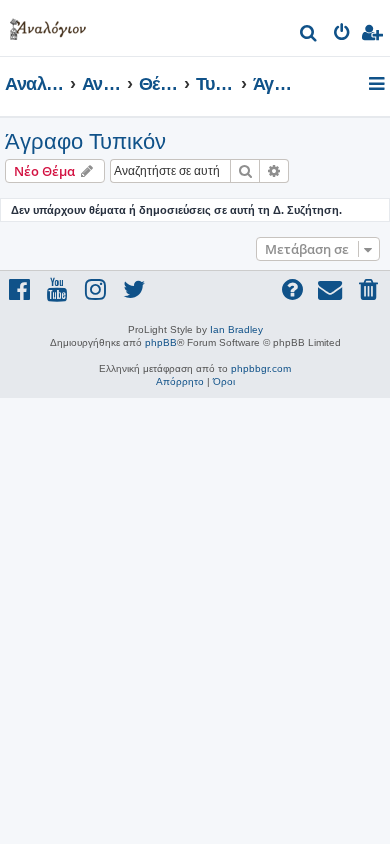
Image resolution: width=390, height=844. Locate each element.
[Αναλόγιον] (48, 25)
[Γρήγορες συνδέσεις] (378, 85)
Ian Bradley (236, 329)
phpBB (161, 342)
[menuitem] (309, 35)
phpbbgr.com (261, 368)
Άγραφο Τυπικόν (85, 141)
